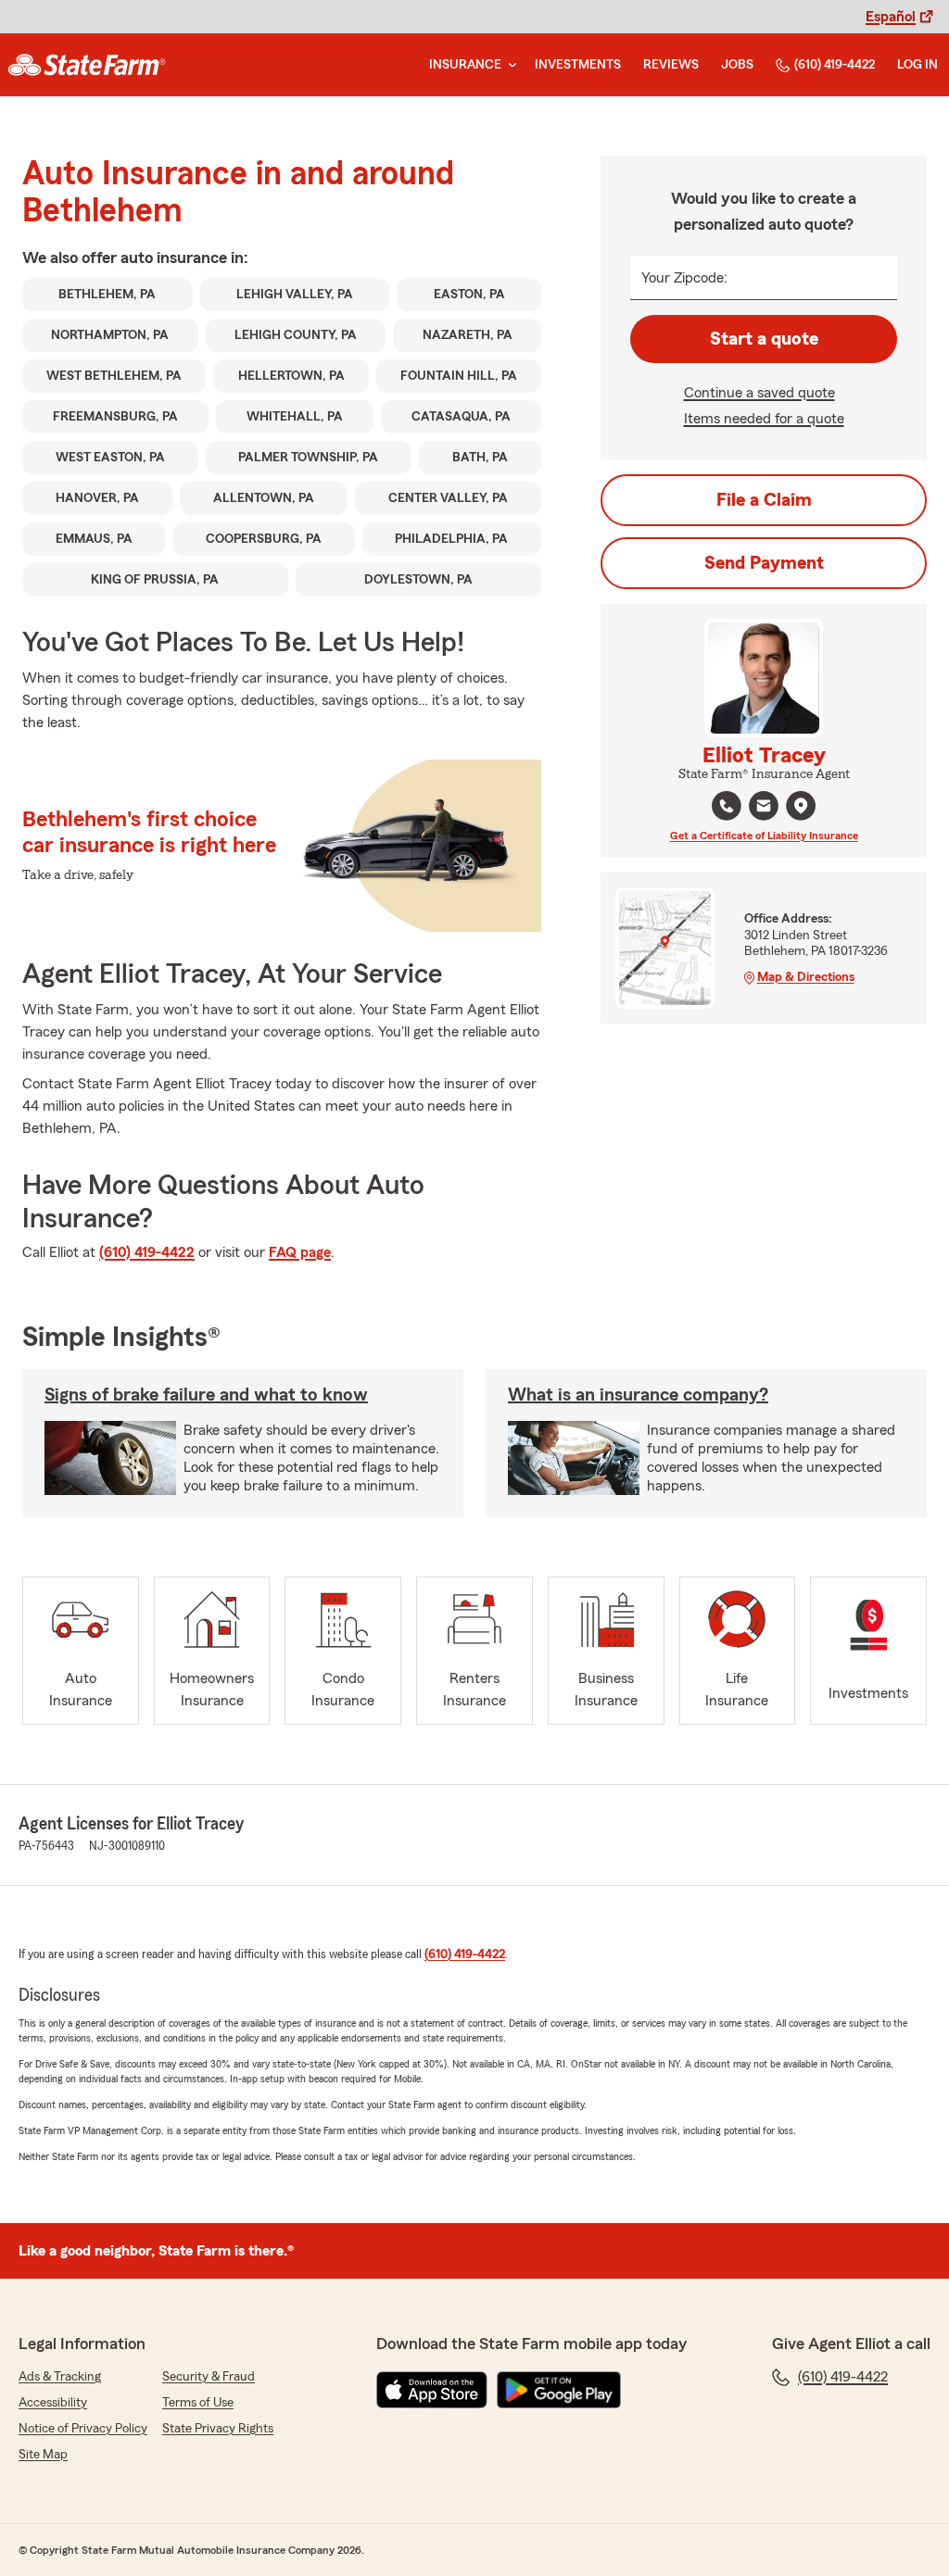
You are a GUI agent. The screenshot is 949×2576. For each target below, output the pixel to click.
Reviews (671, 65)
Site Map (43, 2455)
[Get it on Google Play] (559, 2390)
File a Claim (764, 500)
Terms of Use (198, 2403)
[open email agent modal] (764, 808)
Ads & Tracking (60, 2377)
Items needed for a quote (764, 419)
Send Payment (764, 563)
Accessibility (53, 2403)
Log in (917, 65)
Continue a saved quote (759, 393)
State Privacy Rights (218, 2429)
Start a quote (764, 339)
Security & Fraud (209, 2377)
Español (891, 17)
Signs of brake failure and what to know (206, 1395)
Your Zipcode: (684, 278)
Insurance (465, 65)
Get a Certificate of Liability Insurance (764, 836)
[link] (87, 65)
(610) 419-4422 (835, 65)
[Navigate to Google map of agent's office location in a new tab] (801, 806)
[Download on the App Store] (432, 2390)
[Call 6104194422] (727, 806)
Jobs (737, 65)
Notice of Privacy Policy (83, 2429)
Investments (578, 65)
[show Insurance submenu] (509, 65)
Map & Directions (806, 977)
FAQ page (300, 1252)
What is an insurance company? (638, 1395)
